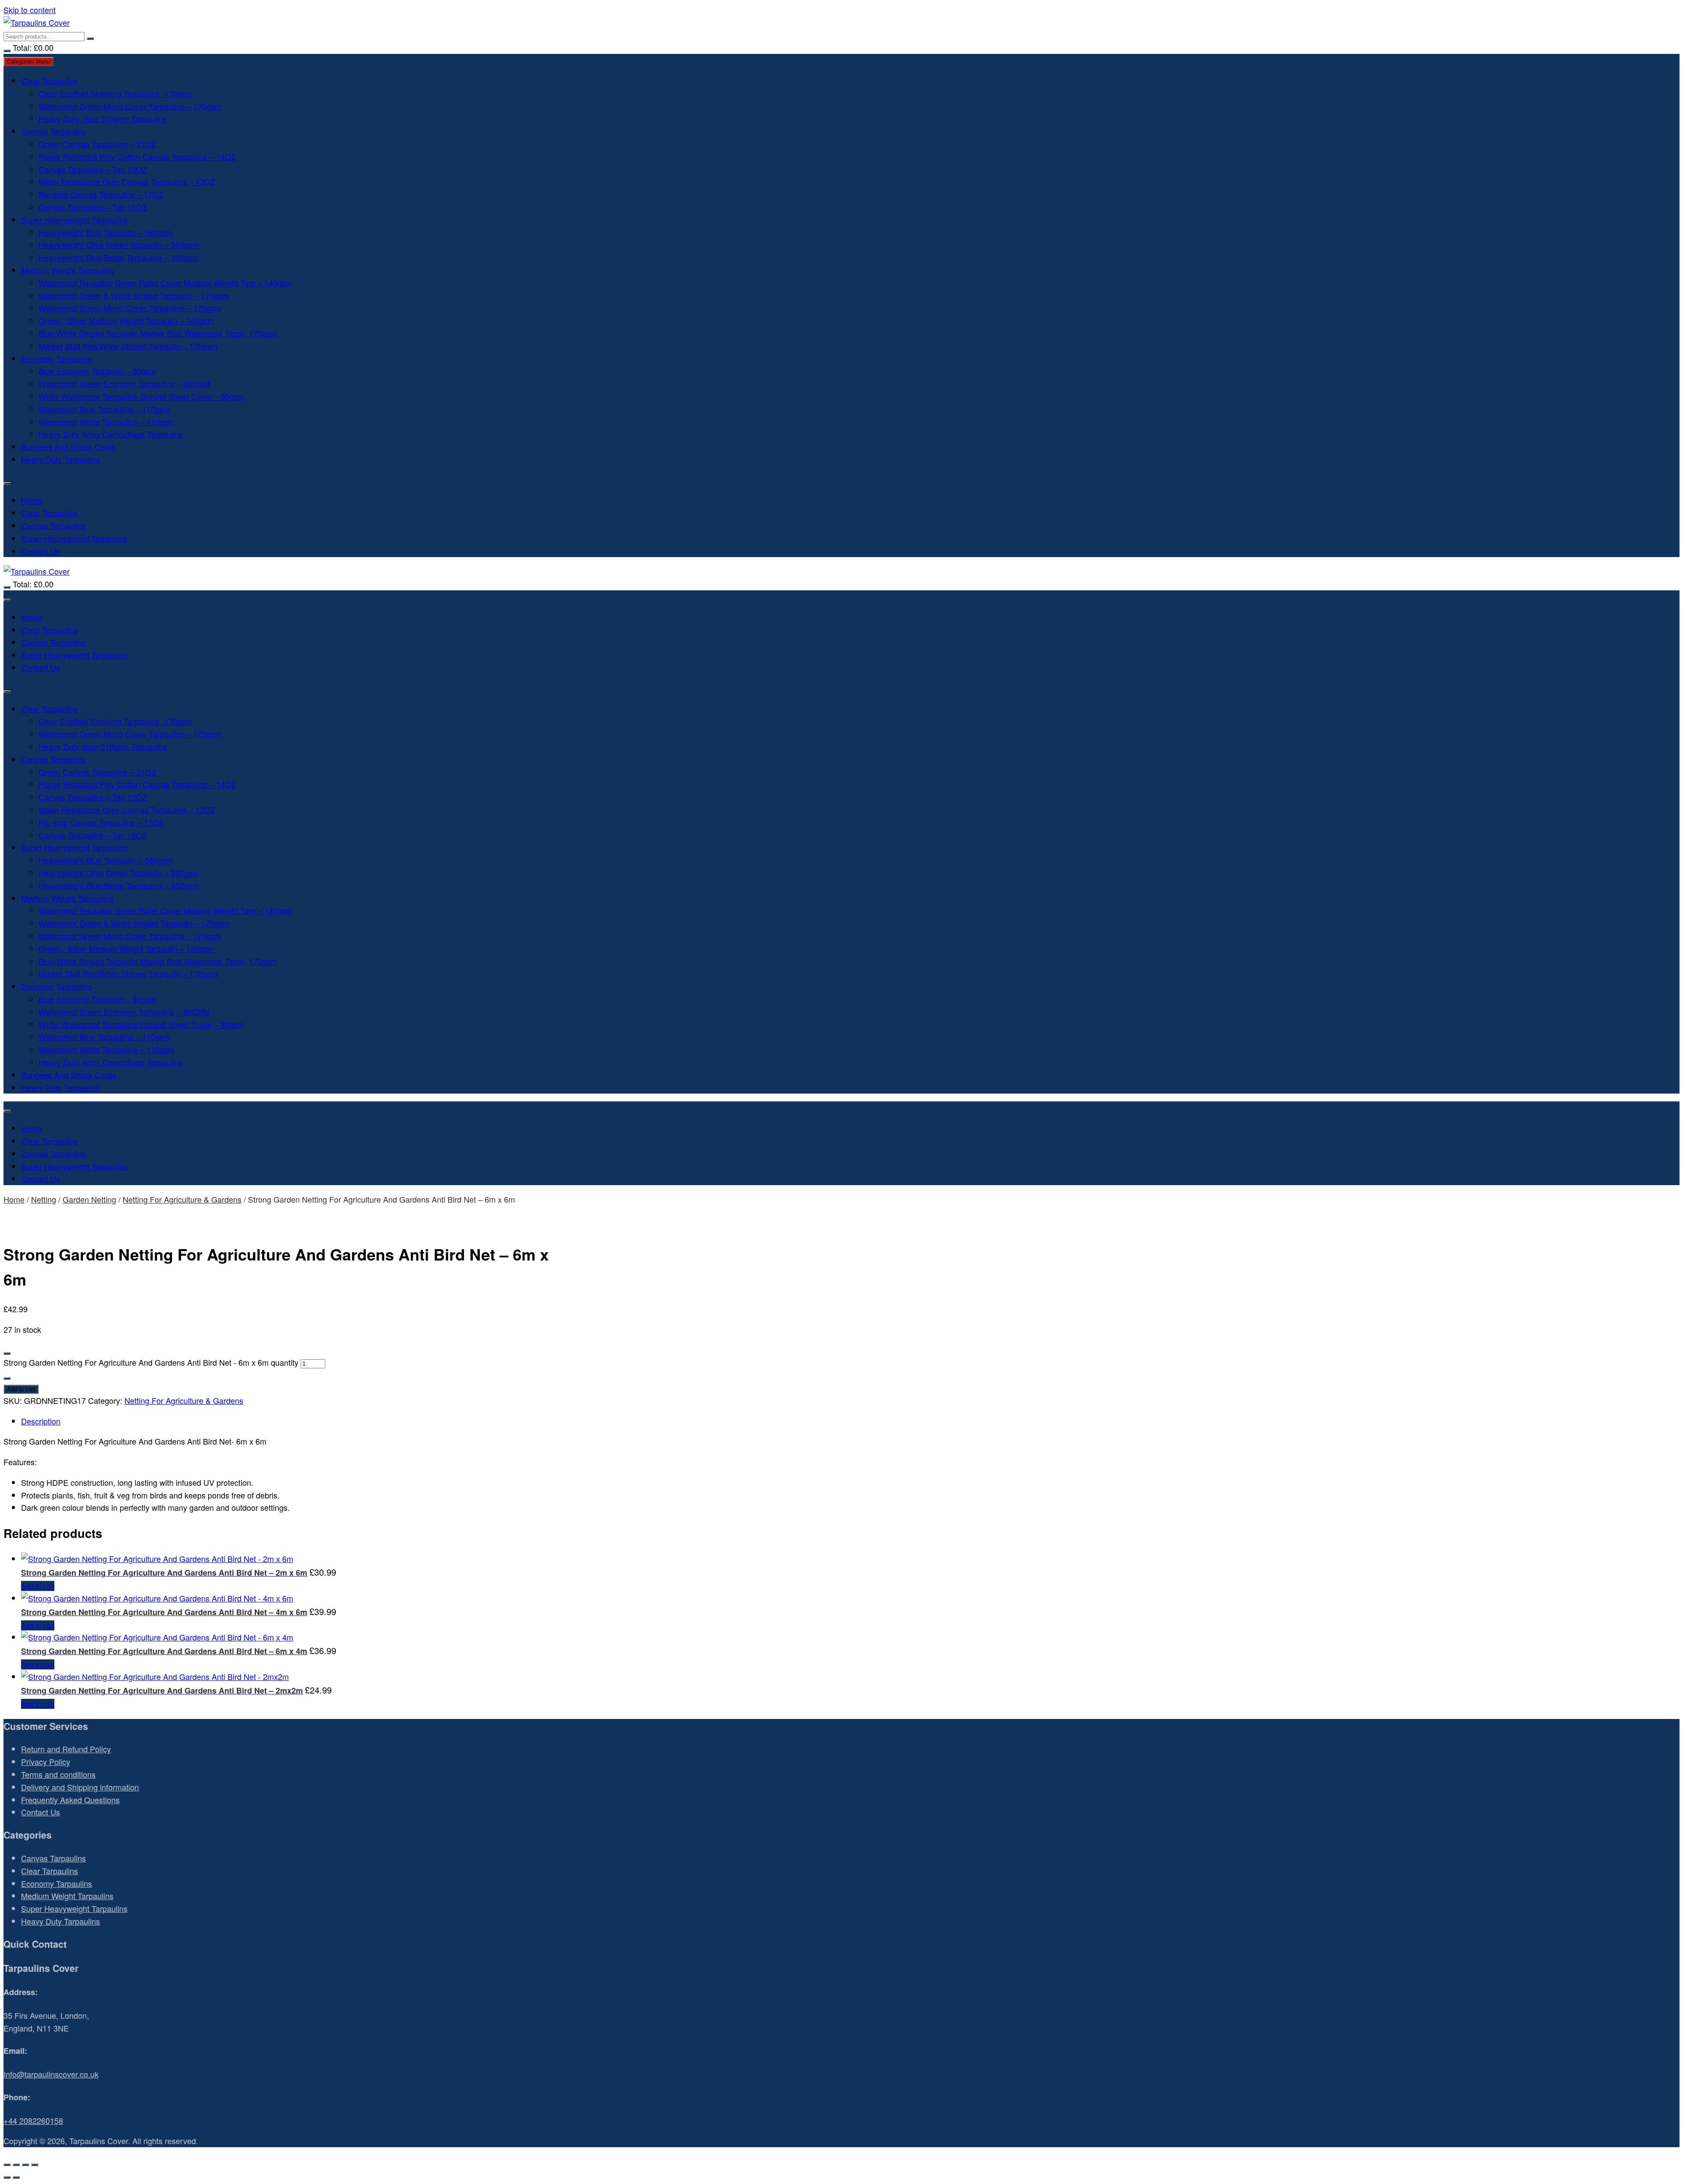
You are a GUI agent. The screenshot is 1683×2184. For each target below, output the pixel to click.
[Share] (25, 2165)
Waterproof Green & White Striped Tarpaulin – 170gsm (134, 295)
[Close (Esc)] (35, 2165)
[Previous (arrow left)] (7, 2177)
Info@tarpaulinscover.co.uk (51, 2074)
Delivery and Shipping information (80, 1787)
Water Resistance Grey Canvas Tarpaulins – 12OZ (127, 181)
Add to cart (21, 1389)
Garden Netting (89, 1199)
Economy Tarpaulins (57, 359)
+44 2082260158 (33, 2120)
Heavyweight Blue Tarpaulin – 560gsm (106, 232)
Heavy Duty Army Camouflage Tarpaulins (111, 434)
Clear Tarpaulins (50, 81)
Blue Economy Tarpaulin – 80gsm (97, 371)
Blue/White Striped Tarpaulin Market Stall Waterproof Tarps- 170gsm (158, 333)
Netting (44, 1199)
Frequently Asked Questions (70, 1800)
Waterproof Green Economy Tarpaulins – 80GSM (124, 384)
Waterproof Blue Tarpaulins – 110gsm (104, 409)
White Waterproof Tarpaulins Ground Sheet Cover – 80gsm (142, 396)
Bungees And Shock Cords (68, 447)
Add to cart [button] (38, 1586)
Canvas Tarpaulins (53, 131)
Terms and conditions (58, 1774)
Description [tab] (41, 1421)
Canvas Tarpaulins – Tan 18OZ (93, 207)
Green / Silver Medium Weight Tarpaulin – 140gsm (126, 320)
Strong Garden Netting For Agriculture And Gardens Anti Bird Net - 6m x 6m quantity (151, 1362)
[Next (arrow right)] (16, 2177)
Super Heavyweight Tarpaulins (74, 220)
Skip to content (30, 10)
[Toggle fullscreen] (16, 2165)
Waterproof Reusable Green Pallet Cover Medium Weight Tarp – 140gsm (165, 283)
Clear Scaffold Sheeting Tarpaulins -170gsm (115, 93)
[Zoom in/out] (7, 2165)
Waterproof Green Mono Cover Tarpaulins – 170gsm (130, 106)
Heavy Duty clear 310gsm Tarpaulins (103, 118)
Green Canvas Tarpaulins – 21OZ (97, 144)
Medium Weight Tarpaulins (67, 270)
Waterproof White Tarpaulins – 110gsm (107, 422)
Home (32, 500)
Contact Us (41, 551)
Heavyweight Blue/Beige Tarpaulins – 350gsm (119, 257)
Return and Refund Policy (66, 1749)
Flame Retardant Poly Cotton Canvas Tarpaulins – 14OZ (137, 156)
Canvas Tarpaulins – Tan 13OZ (93, 169)
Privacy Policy (46, 1761)
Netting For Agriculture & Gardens (182, 1199)
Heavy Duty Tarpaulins (60, 459)
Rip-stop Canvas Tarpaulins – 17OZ (101, 194)
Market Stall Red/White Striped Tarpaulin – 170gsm (128, 346)
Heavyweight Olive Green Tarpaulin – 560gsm (119, 245)
